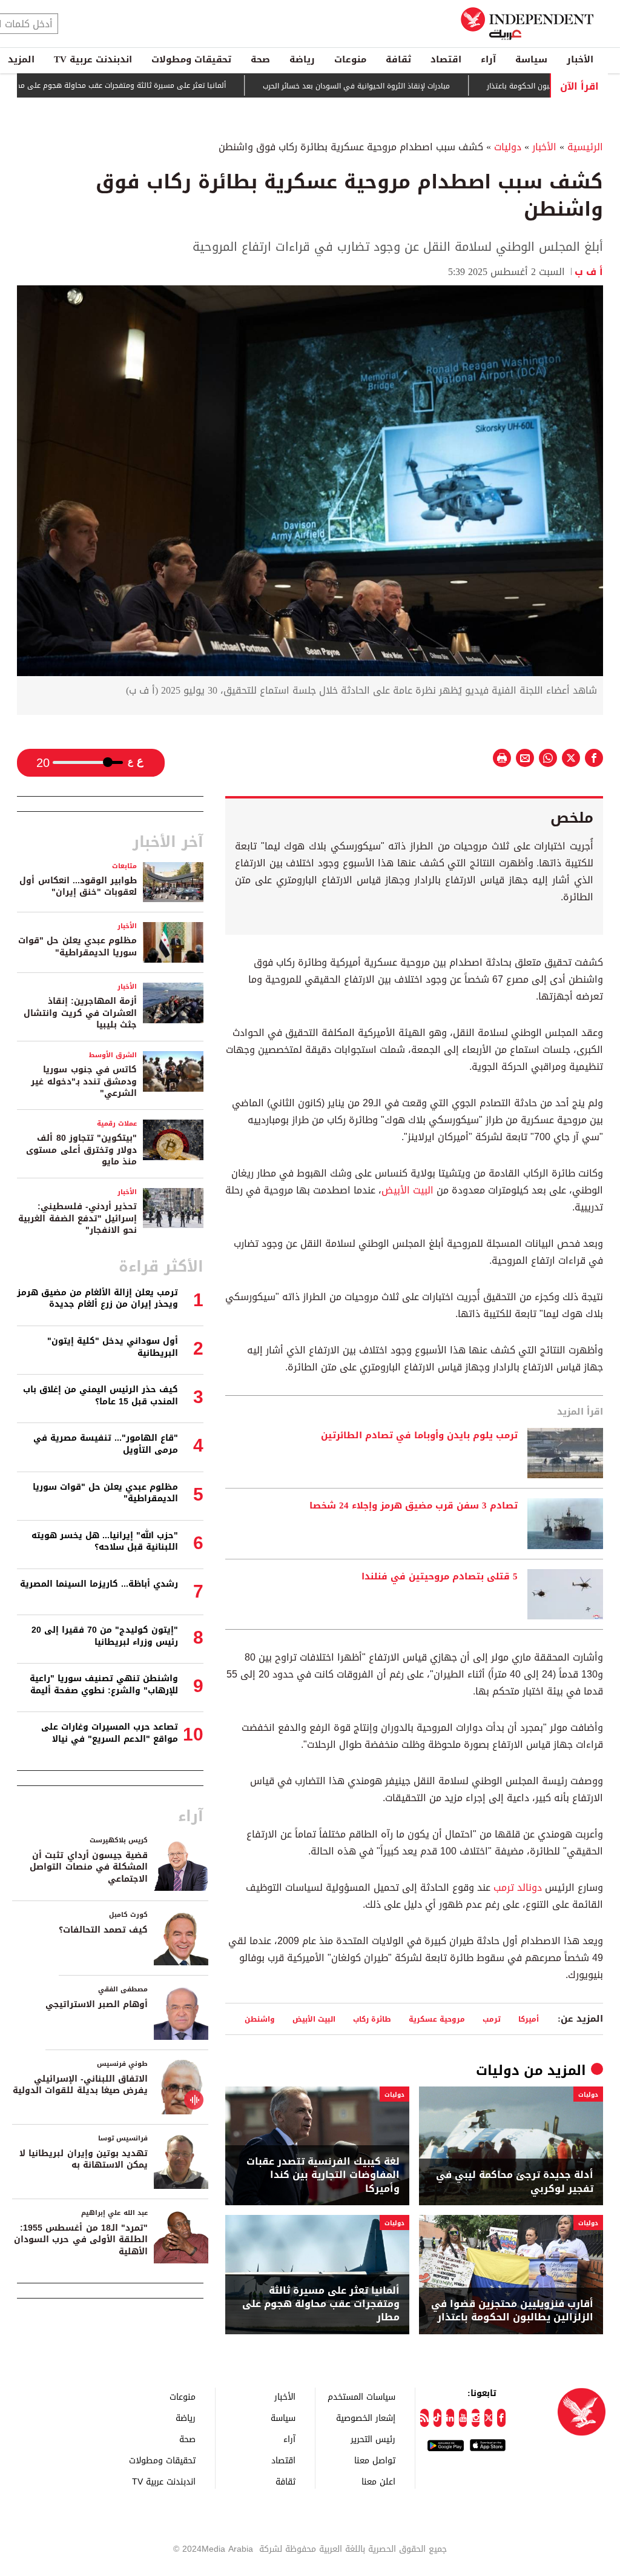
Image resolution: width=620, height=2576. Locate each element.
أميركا (529, 2019)
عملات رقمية (117, 1124)
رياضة (302, 59)
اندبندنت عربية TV (93, 59)
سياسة (531, 59)
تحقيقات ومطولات (191, 59)
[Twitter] (488, 2418)
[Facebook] (501, 2418)
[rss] (424, 2418)
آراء (488, 59)
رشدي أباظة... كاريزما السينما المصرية (99, 1584)
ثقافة (398, 59)
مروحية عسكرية (437, 2019)
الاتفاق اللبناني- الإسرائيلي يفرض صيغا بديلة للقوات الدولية (80, 2085)
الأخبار (580, 59)
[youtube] (463, 2418)
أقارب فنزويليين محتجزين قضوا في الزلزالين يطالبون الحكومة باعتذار (512, 2311)
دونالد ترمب (518, 1887)
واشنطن (260, 2019)
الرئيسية (585, 147)
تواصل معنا (375, 2460)
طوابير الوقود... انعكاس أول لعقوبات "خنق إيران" (78, 887)
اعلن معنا (378, 2481)
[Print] (502, 758)
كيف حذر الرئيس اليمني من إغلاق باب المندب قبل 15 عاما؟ (101, 1396)
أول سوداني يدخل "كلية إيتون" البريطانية (113, 1347)
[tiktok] (437, 2418)
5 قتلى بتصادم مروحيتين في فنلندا (440, 1577)
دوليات (508, 147)
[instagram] (476, 2418)
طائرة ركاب (372, 2019)
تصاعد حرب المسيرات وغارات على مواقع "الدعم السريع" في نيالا (110, 1733)
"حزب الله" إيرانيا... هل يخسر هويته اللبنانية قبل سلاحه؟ (105, 1542)
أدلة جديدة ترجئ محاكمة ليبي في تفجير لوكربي (515, 2182)
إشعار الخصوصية (366, 2418)
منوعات (350, 59)
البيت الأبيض (407, 1190)
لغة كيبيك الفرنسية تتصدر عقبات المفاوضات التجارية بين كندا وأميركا (323, 2175)
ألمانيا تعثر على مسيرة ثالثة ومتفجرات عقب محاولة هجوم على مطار (168, 85)
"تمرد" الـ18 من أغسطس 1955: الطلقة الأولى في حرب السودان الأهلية (81, 2240)
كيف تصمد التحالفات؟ (103, 1930)
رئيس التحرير (373, 2439)
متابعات (124, 866)
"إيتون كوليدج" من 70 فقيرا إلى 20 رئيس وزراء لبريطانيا (105, 1636)
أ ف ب (589, 272)
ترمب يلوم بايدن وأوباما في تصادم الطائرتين (419, 1436)
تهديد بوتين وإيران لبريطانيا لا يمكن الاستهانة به (84, 2159)
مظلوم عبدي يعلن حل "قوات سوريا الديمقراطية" (77, 947)
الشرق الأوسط (113, 1055)
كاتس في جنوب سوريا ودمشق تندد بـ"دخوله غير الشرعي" (84, 1081)
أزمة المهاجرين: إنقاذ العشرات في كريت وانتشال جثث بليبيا (80, 1013)
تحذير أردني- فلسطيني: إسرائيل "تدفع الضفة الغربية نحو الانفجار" (77, 1218)
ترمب (492, 2019)
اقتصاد (446, 59)
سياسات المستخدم (361, 2396)
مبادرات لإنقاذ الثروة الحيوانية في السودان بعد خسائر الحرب (407, 86)
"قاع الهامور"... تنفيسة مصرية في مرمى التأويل (106, 1444)
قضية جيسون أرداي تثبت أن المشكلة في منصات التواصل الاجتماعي (89, 1867)
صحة (260, 59)
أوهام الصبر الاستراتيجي (97, 2004)
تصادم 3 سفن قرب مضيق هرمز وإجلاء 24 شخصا (414, 1506)
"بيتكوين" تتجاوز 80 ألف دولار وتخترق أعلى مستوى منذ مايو (81, 1150)
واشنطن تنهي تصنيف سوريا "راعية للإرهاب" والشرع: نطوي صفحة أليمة (104, 1685)
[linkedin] (450, 2418)
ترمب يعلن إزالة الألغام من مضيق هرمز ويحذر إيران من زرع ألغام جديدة (97, 1299)
